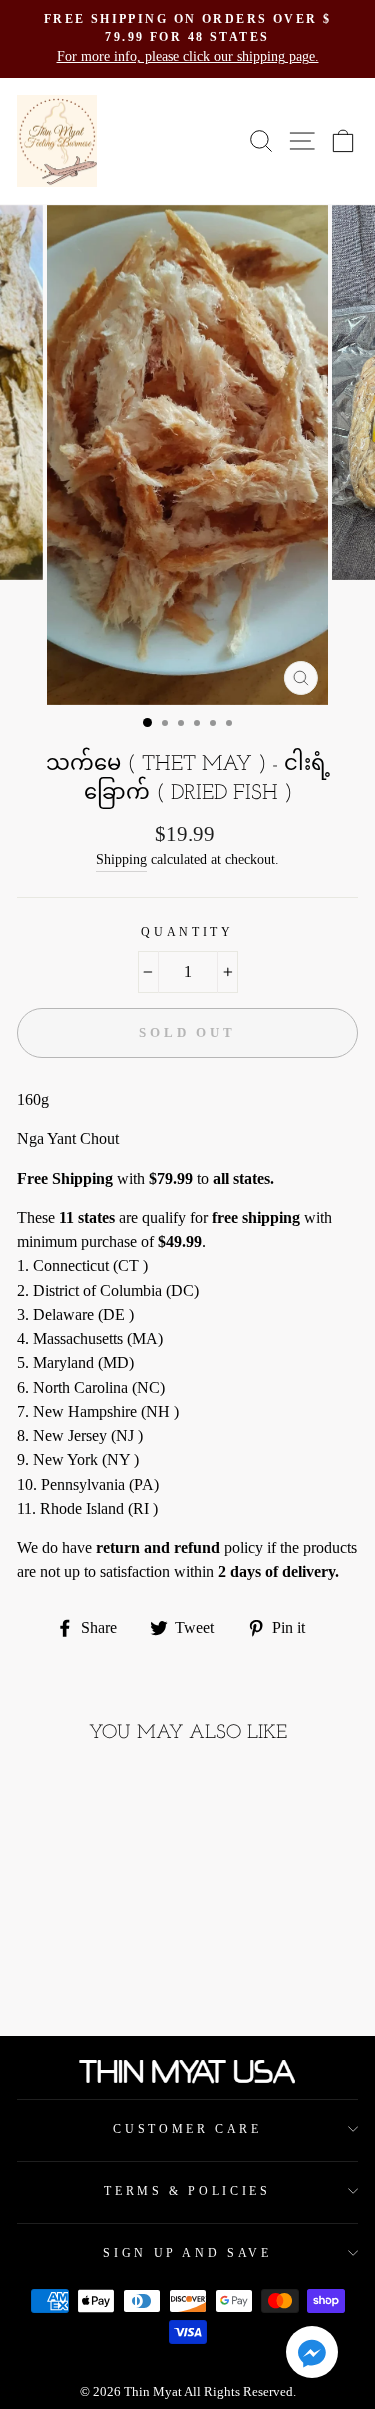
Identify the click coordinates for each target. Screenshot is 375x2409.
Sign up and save (187, 2253)
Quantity (187, 932)
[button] (312, 2355)
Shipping (121, 859)
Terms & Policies (187, 2191)
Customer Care (187, 2129)
